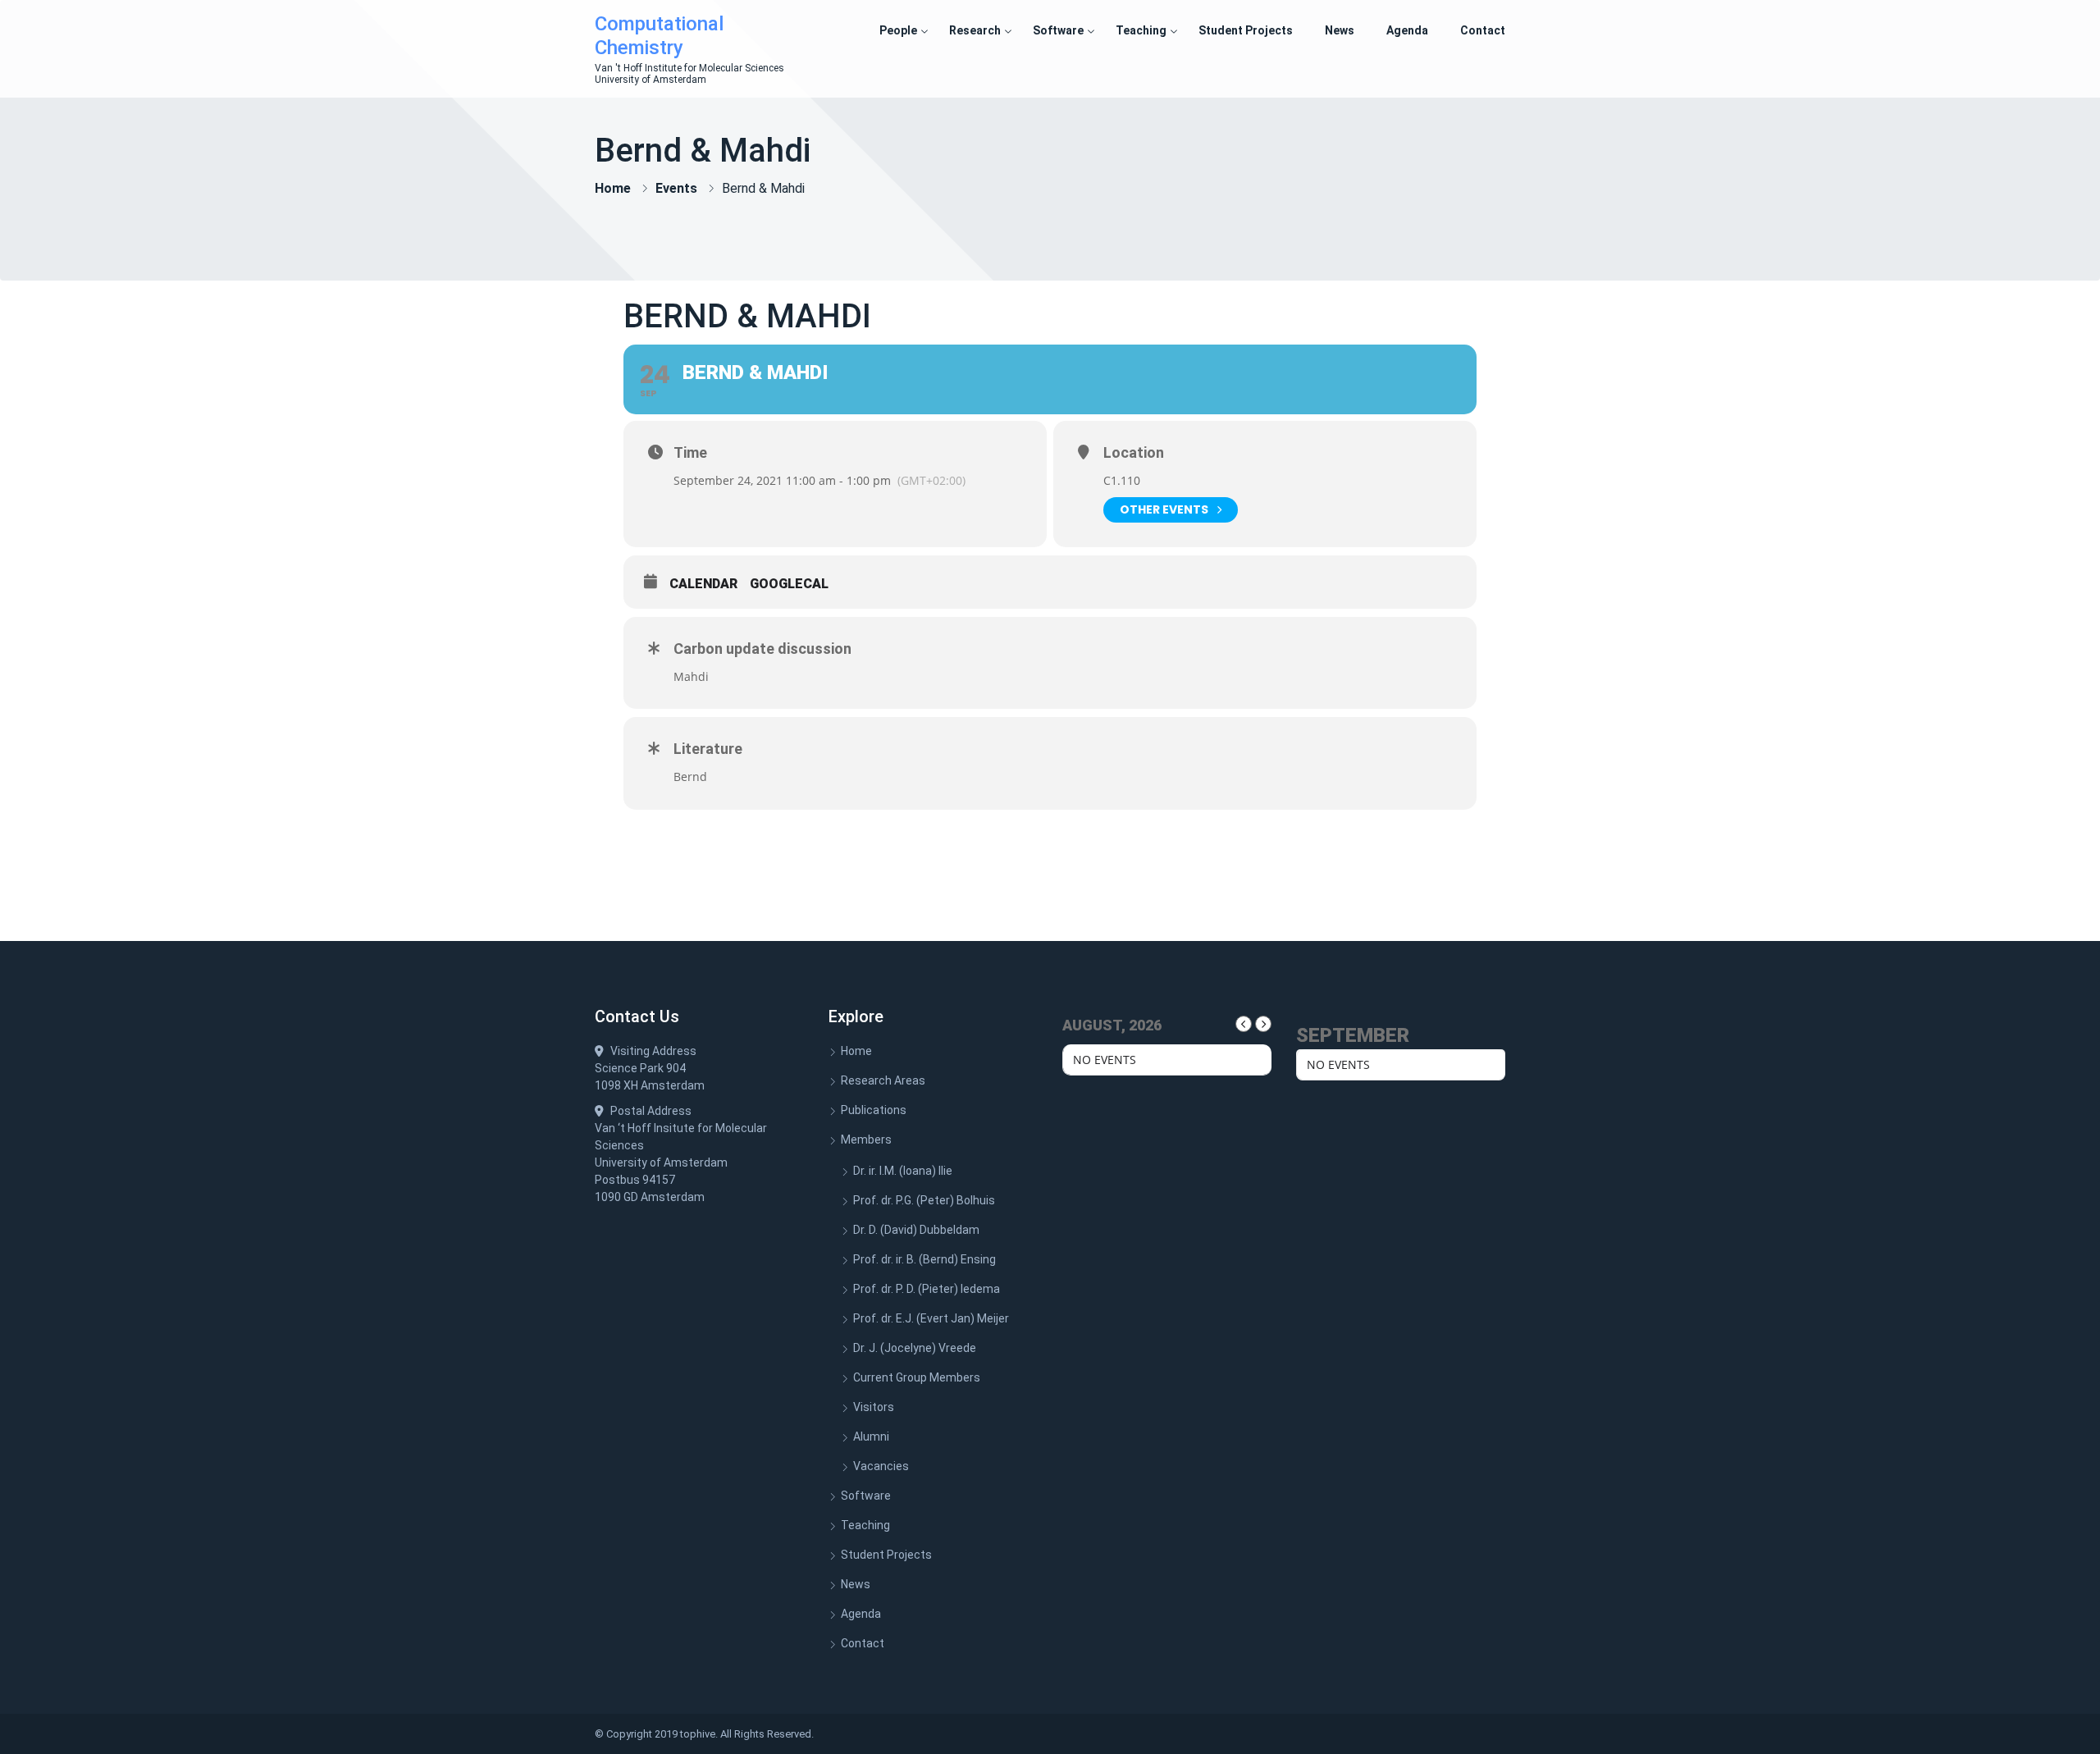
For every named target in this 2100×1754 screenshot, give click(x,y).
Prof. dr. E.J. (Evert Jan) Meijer (931, 1318)
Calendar (703, 584)
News (1340, 30)
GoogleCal (789, 584)
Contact (1483, 30)
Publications (874, 1110)
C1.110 (1122, 480)
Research (975, 30)
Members (866, 1140)
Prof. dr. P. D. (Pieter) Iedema (927, 1289)
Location (1134, 453)
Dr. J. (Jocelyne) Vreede (915, 1348)
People (898, 30)
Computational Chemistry (659, 36)
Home (613, 188)
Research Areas (883, 1080)
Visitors (874, 1407)
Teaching (1141, 30)
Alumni (871, 1437)
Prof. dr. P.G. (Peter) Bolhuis (924, 1200)
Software (1058, 30)
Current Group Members (917, 1377)
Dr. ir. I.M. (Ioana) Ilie (903, 1171)
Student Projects (1246, 30)
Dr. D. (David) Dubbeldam (916, 1230)
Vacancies (881, 1466)
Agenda (1407, 30)
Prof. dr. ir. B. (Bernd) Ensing (924, 1259)
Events (676, 188)
